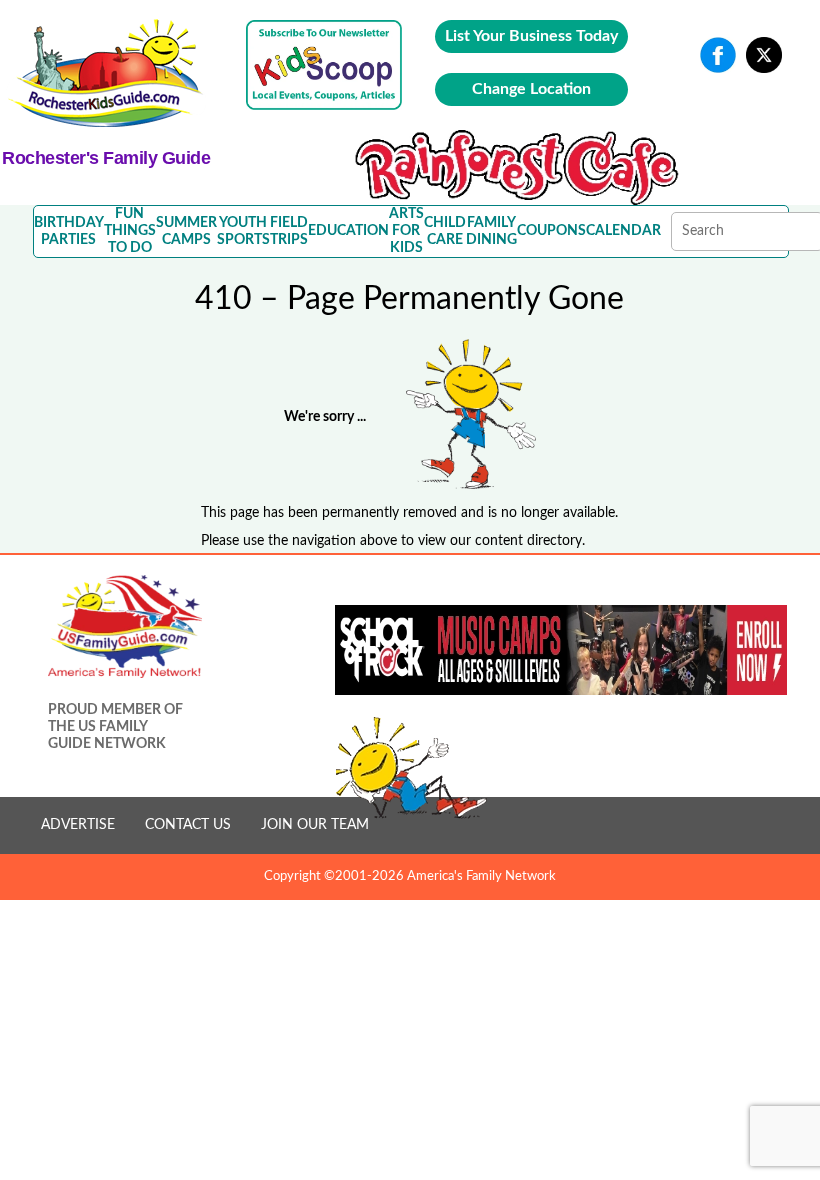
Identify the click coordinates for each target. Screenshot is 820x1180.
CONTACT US (188, 825)
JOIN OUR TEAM (315, 825)
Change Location (531, 89)
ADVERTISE (78, 825)
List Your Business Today (531, 36)
